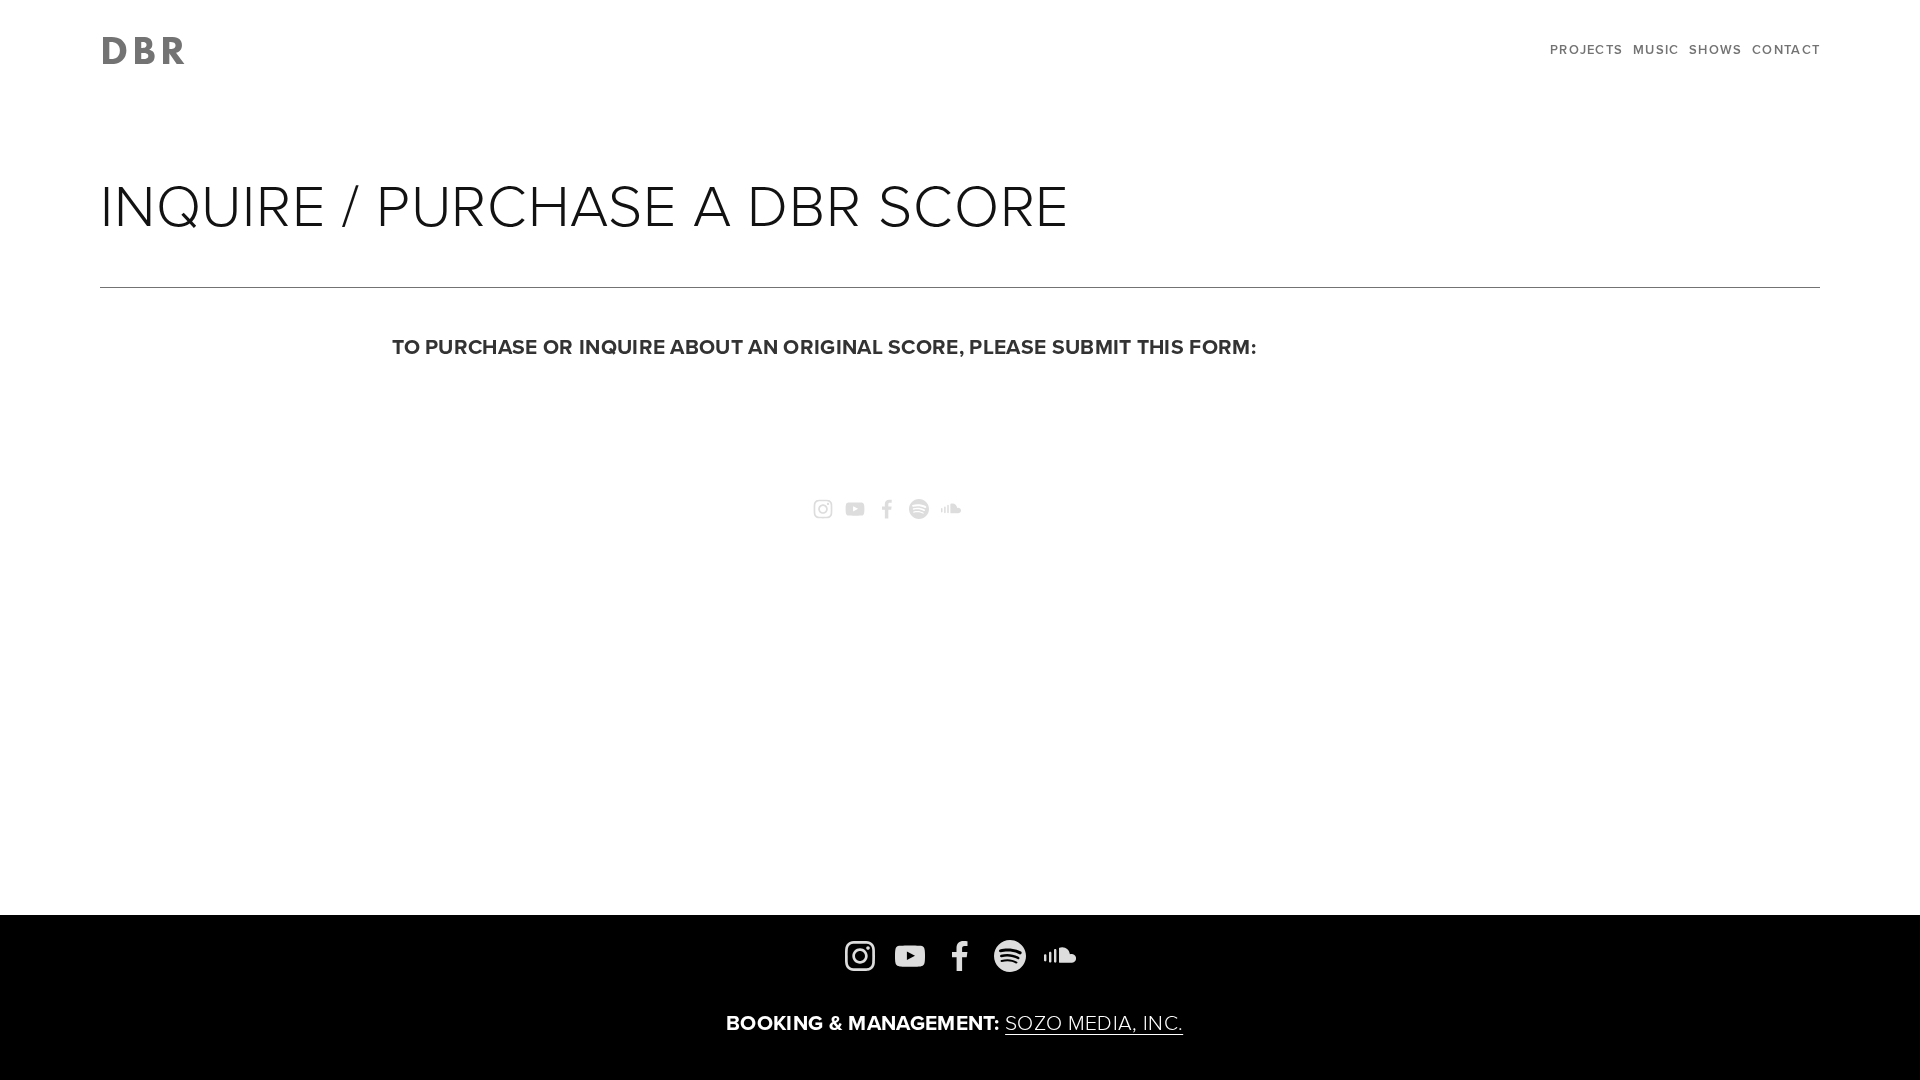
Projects (1586, 49)
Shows (1715, 49)
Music (1656, 49)
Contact (1786, 49)
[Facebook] (887, 509)
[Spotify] (919, 509)
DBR (144, 49)
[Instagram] (823, 509)
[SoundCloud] (951, 509)
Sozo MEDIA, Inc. (1094, 1021)
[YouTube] (855, 509)
